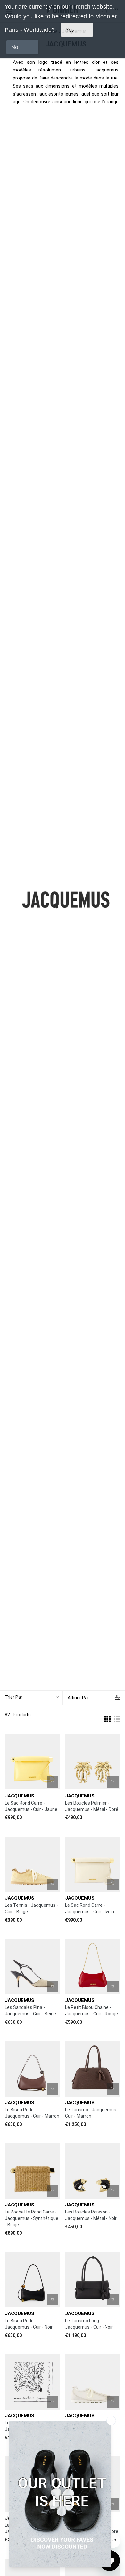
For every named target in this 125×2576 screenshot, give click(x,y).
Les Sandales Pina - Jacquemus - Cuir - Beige (30, 2011)
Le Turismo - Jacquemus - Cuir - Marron (92, 2113)
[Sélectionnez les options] (53, 1884)
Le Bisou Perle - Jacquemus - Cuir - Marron (32, 2113)
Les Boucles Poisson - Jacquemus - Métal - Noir (91, 2215)
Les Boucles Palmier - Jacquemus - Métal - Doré (92, 1806)
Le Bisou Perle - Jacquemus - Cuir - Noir (29, 2324)
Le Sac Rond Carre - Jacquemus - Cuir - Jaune (31, 1806)
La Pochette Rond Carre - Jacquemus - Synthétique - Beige (32, 2218)
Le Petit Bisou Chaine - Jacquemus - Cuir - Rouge (92, 2011)
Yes (70, 30)
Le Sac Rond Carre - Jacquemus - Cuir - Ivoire (90, 1908)
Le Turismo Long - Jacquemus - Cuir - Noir (89, 2324)
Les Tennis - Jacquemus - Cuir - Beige (31, 1908)
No (15, 47)
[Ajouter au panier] (53, 1782)
